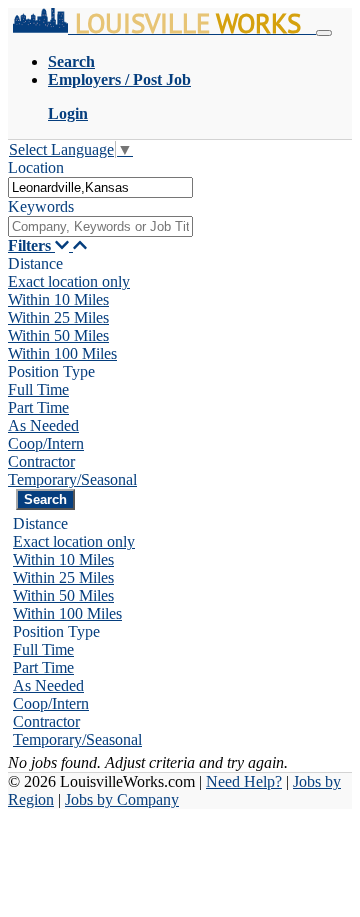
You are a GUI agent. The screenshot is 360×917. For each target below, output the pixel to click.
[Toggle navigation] (324, 33)
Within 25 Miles (58, 317)
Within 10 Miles (58, 299)
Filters (31, 245)
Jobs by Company (122, 799)
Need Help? (244, 781)
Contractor (41, 461)
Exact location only (69, 281)
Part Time (38, 407)
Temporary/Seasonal (72, 479)
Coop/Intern (46, 443)
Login (68, 113)
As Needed (43, 425)
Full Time (38, 389)
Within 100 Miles (62, 353)
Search (71, 61)
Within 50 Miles (58, 335)
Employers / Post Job (119, 79)
